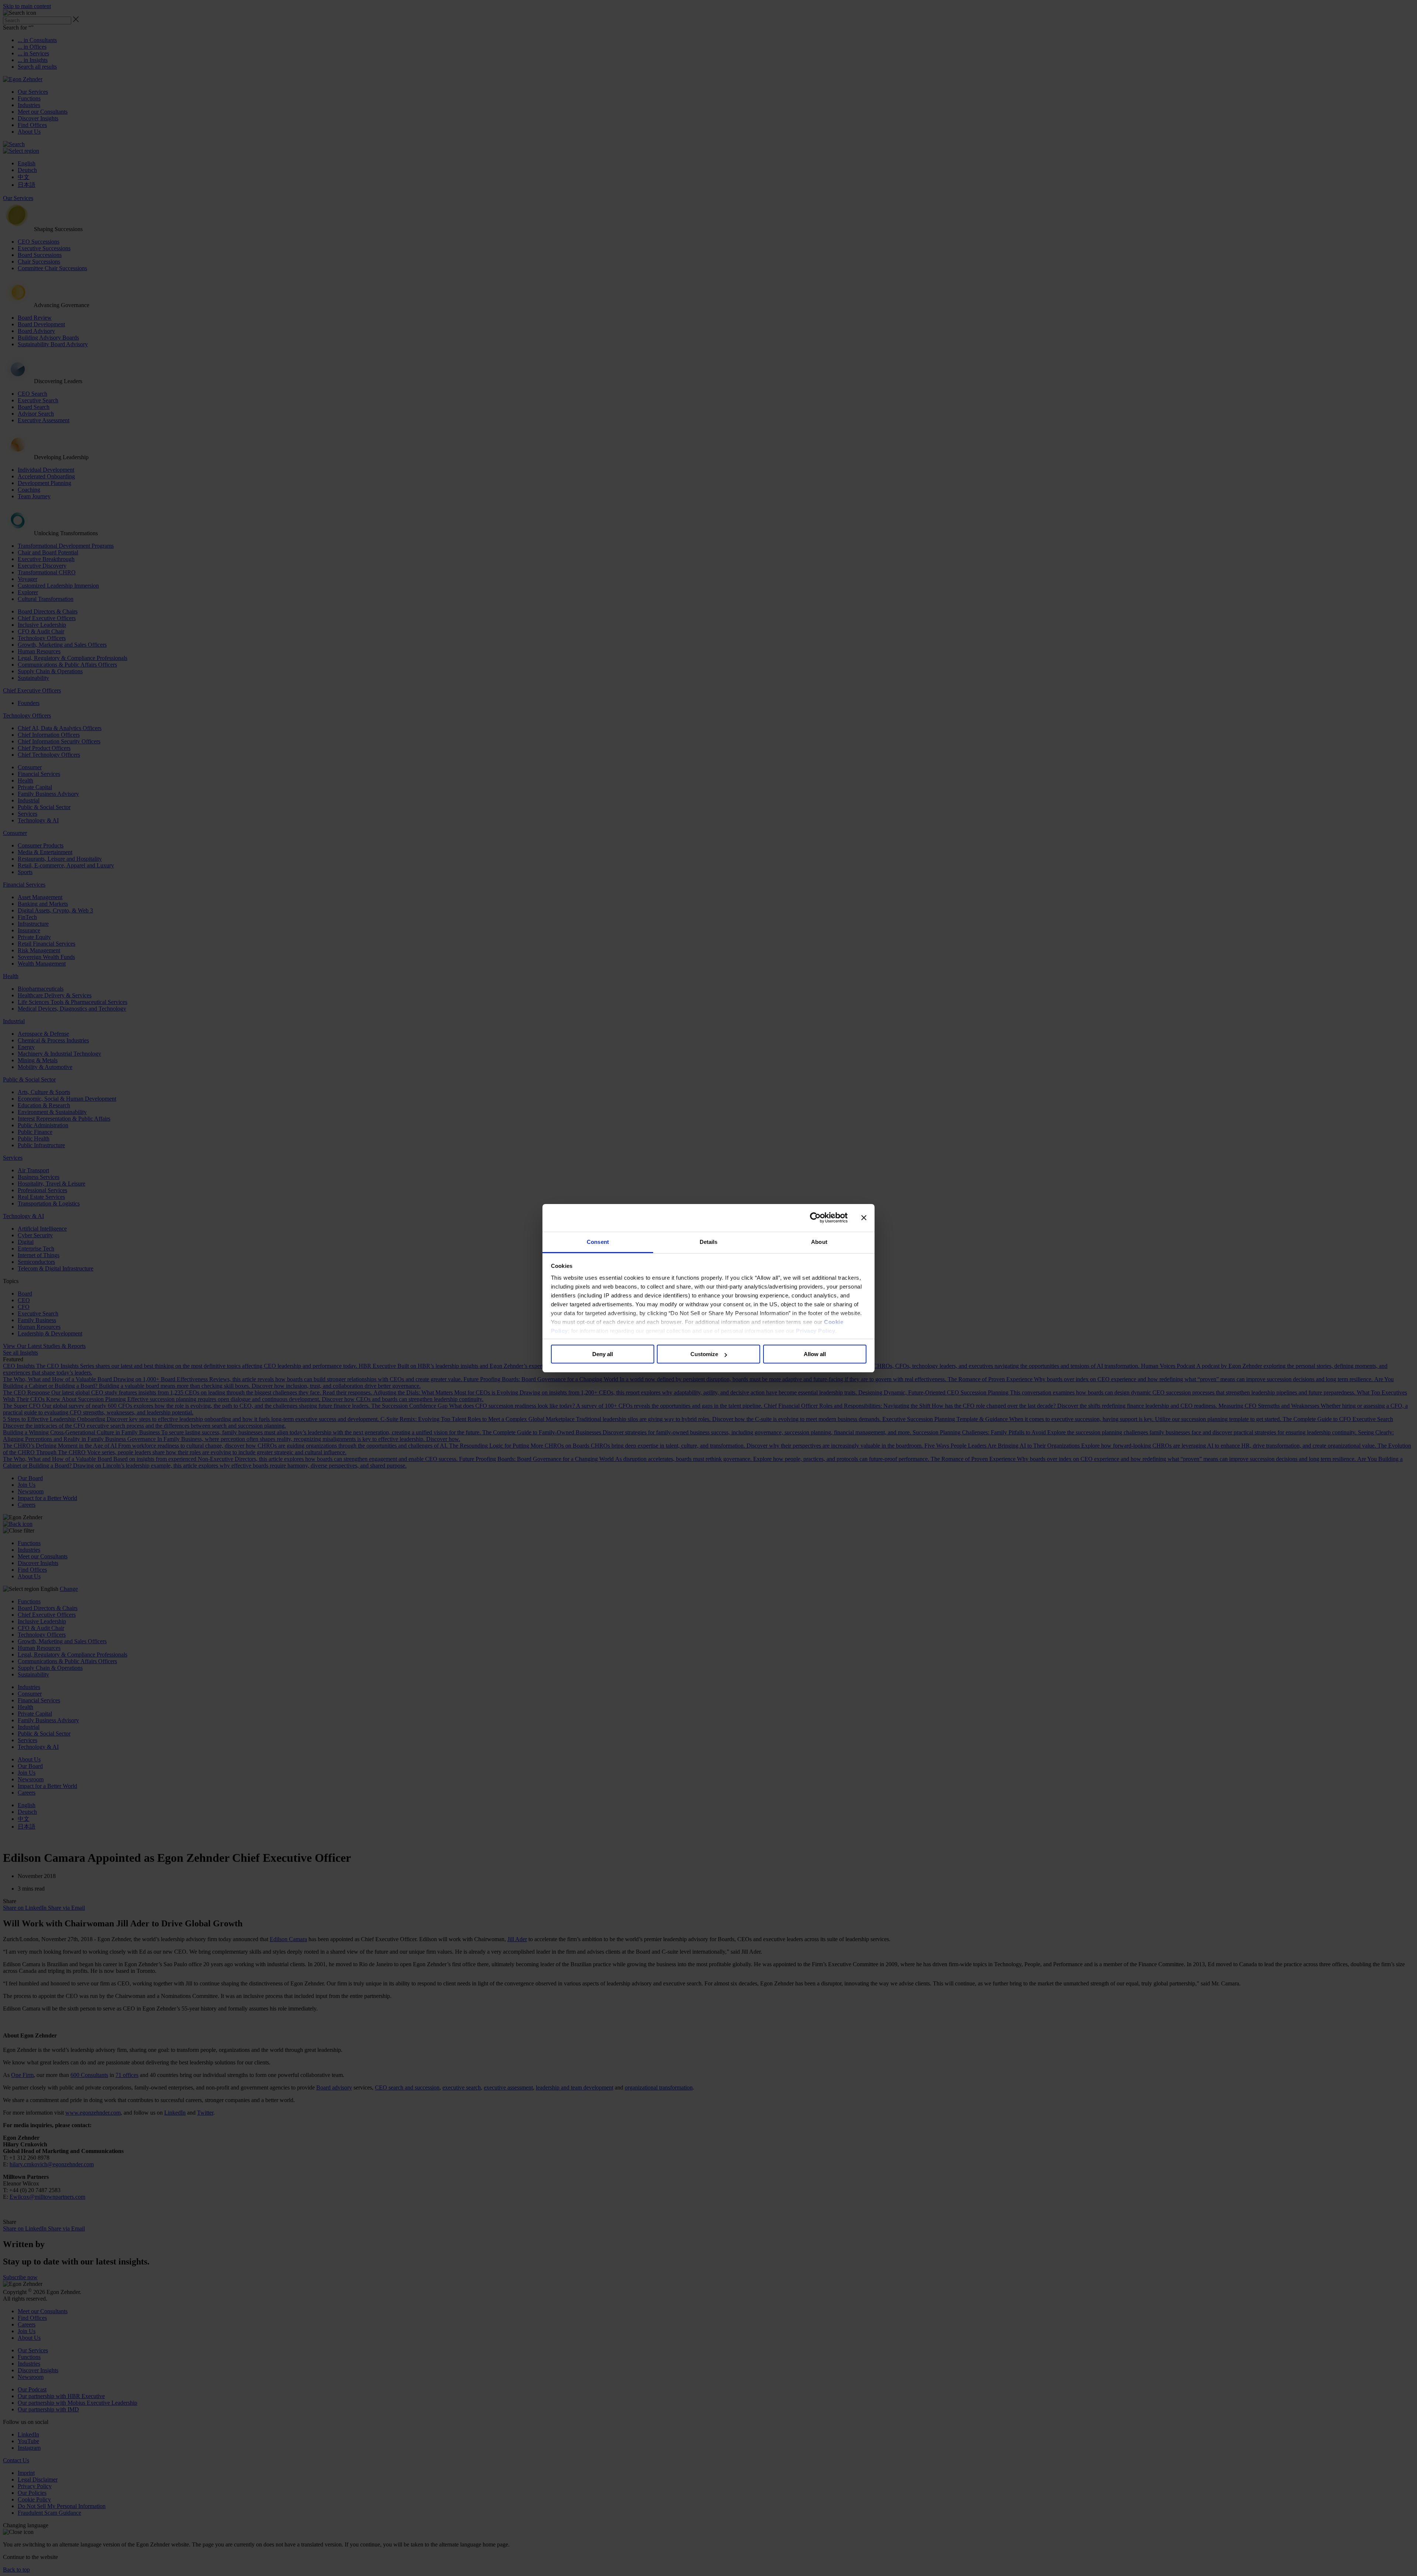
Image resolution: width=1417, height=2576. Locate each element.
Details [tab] (709, 1242)
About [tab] (819, 1242)
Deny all (603, 1354)
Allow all (815, 1354)
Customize (704, 1354)
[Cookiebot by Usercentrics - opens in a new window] (815, 1218)
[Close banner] (864, 1218)
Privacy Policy (816, 1331)
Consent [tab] (598, 1242)
